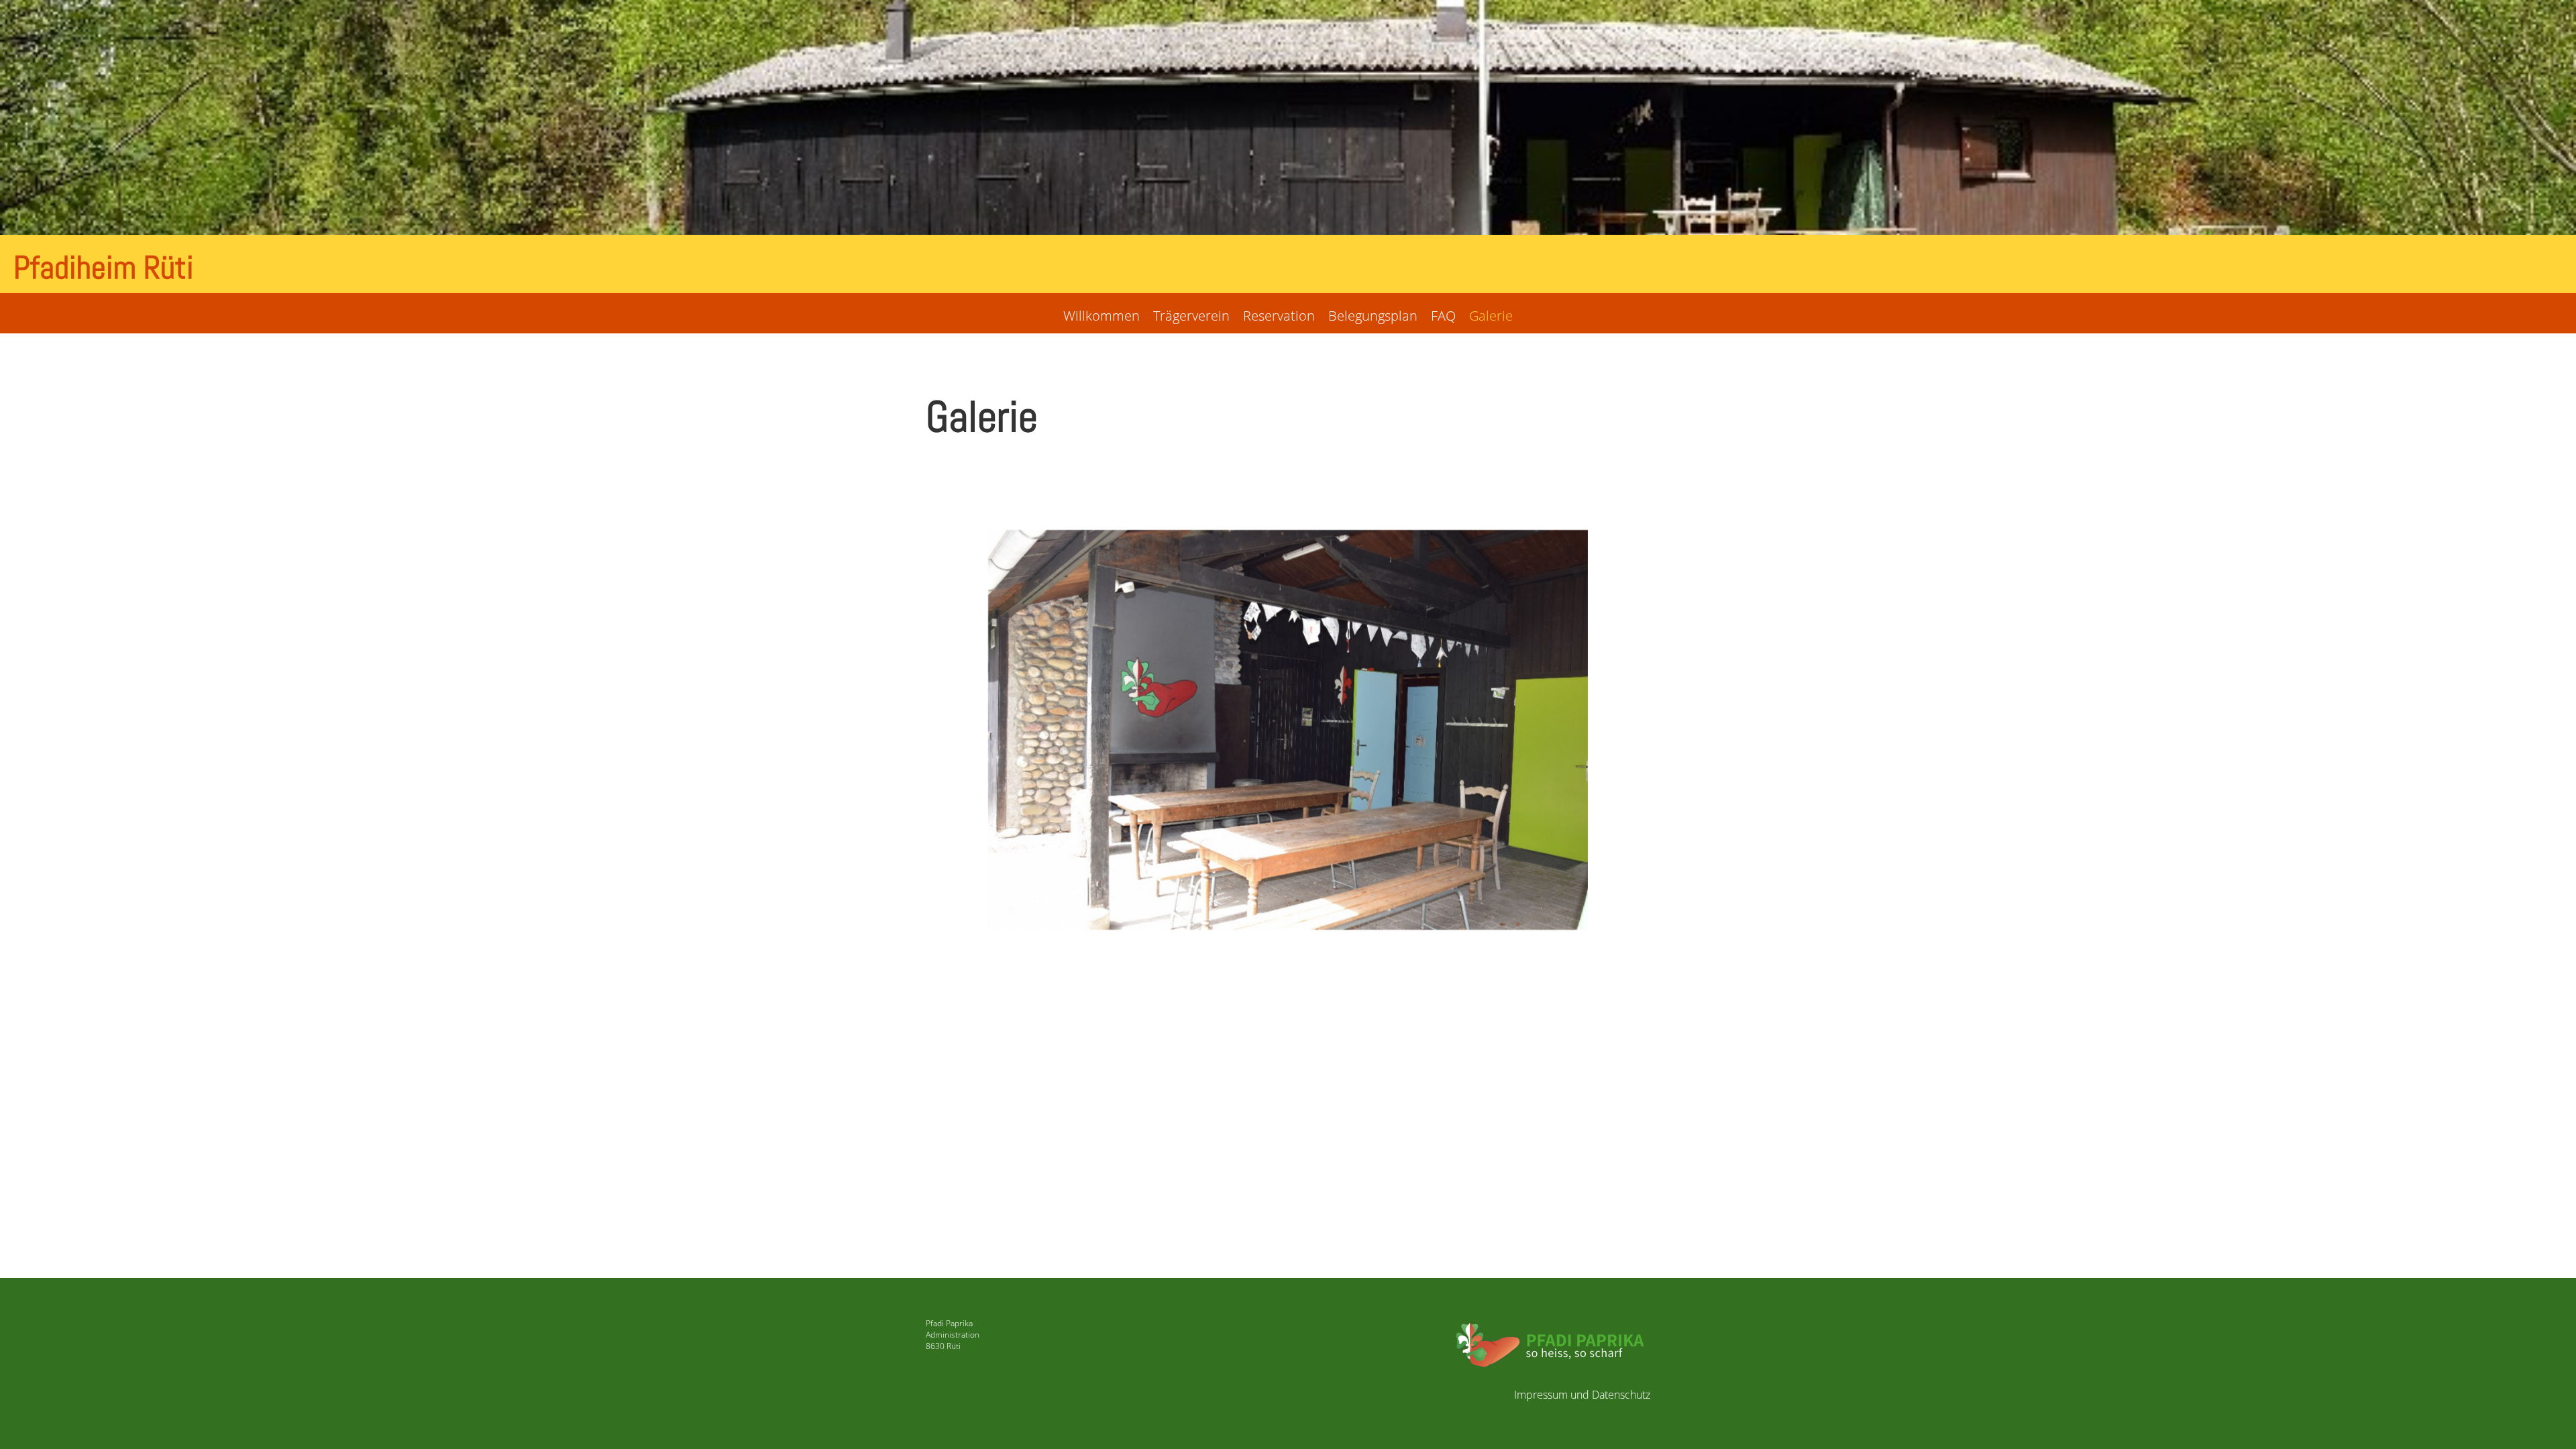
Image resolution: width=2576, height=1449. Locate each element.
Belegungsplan (1373, 316)
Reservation (1279, 316)
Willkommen (1102, 316)
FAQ (1443, 316)
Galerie (1491, 316)
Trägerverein (1191, 316)
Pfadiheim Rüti (104, 267)
